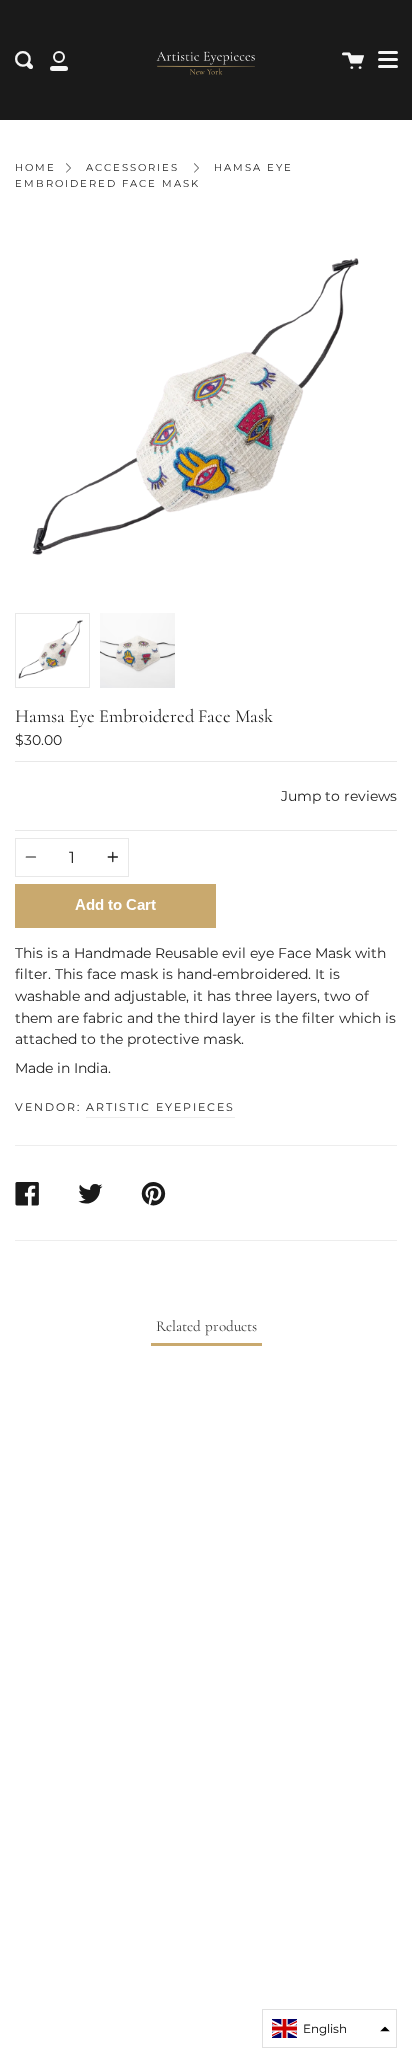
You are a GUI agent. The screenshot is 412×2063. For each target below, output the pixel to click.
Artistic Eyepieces (160, 1107)
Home (35, 167)
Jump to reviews (339, 796)
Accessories (132, 167)
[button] (329, 2028)
